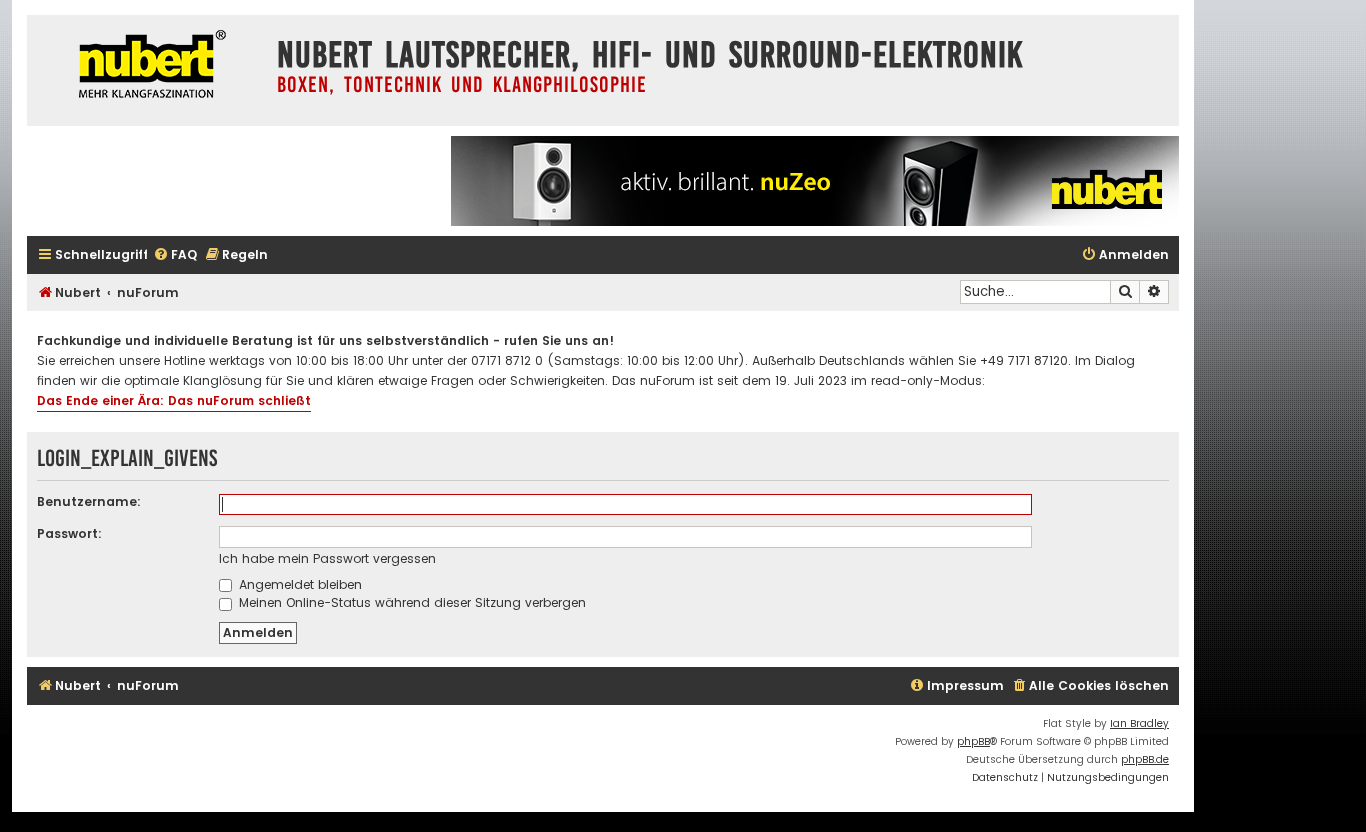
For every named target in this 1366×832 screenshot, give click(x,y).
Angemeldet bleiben (298, 584)
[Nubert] (147, 66)
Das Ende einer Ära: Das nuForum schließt (174, 400)
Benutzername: (89, 501)
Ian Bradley (1139, 723)
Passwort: (69, 533)
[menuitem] (175, 255)
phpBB (973, 741)
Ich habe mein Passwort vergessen (327, 558)
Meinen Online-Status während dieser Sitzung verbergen (410, 602)
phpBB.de (1145, 759)
